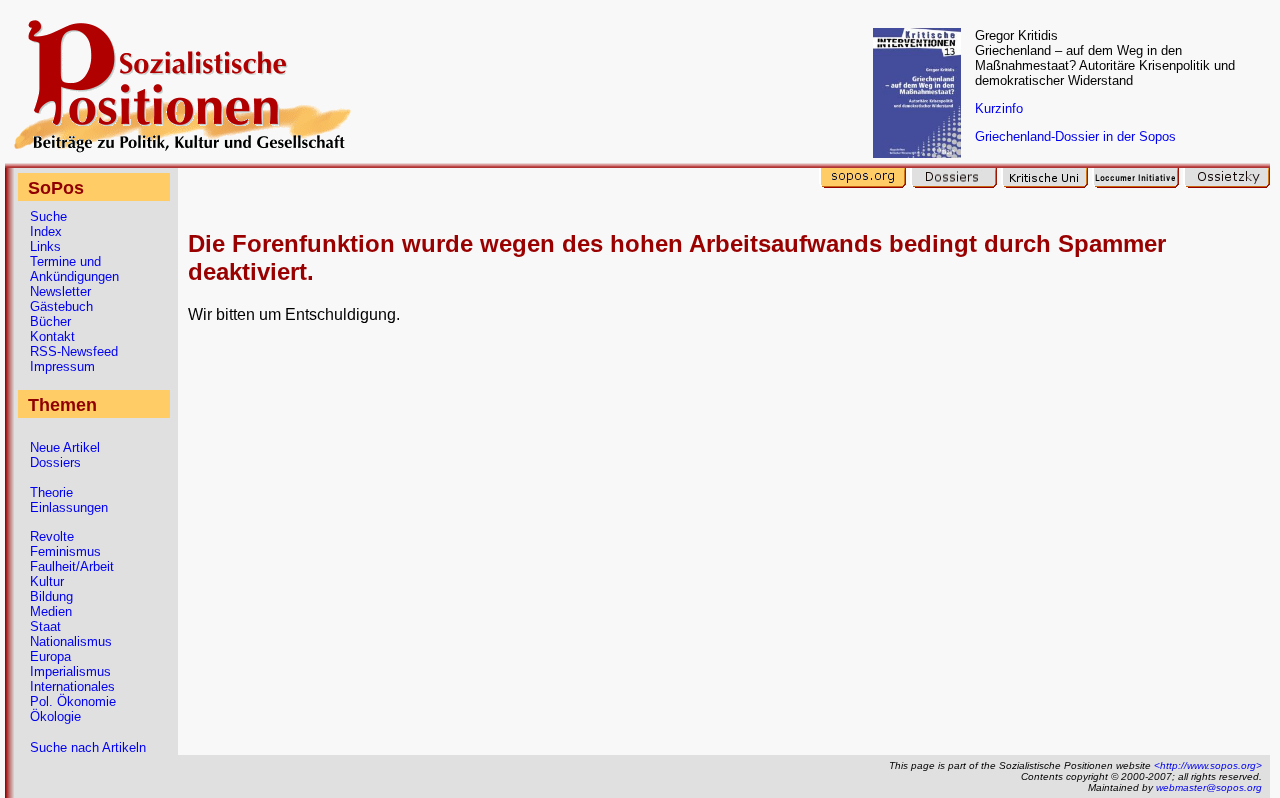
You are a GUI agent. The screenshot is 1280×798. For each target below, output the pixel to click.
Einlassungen (69, 507)
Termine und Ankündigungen (74, 269)
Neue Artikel (65, 447)
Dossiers (55, 462)
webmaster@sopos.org (1209, 787)
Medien (51, 611)
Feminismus (65, 551)
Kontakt (52, 336)
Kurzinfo (999, 108)
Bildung (51, 596)
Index (46, 231)
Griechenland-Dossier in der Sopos (1075, 136)
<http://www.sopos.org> (1208, 765)
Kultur (47, 581)
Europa (50, 656)
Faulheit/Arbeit (72, 566)
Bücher (50, 321)
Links (45, 246)
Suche (48, 216)
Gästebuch (61, 306)
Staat (45, 626)
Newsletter (60, 291)
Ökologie (55, 716)
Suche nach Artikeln (88, 747)
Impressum (62, 366)
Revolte (52, 536)
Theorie (51, 492)
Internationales (72, 686)
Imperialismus (70, 671)
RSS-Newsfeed (74, 351)
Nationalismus (71, 641)
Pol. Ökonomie (73, 701)
